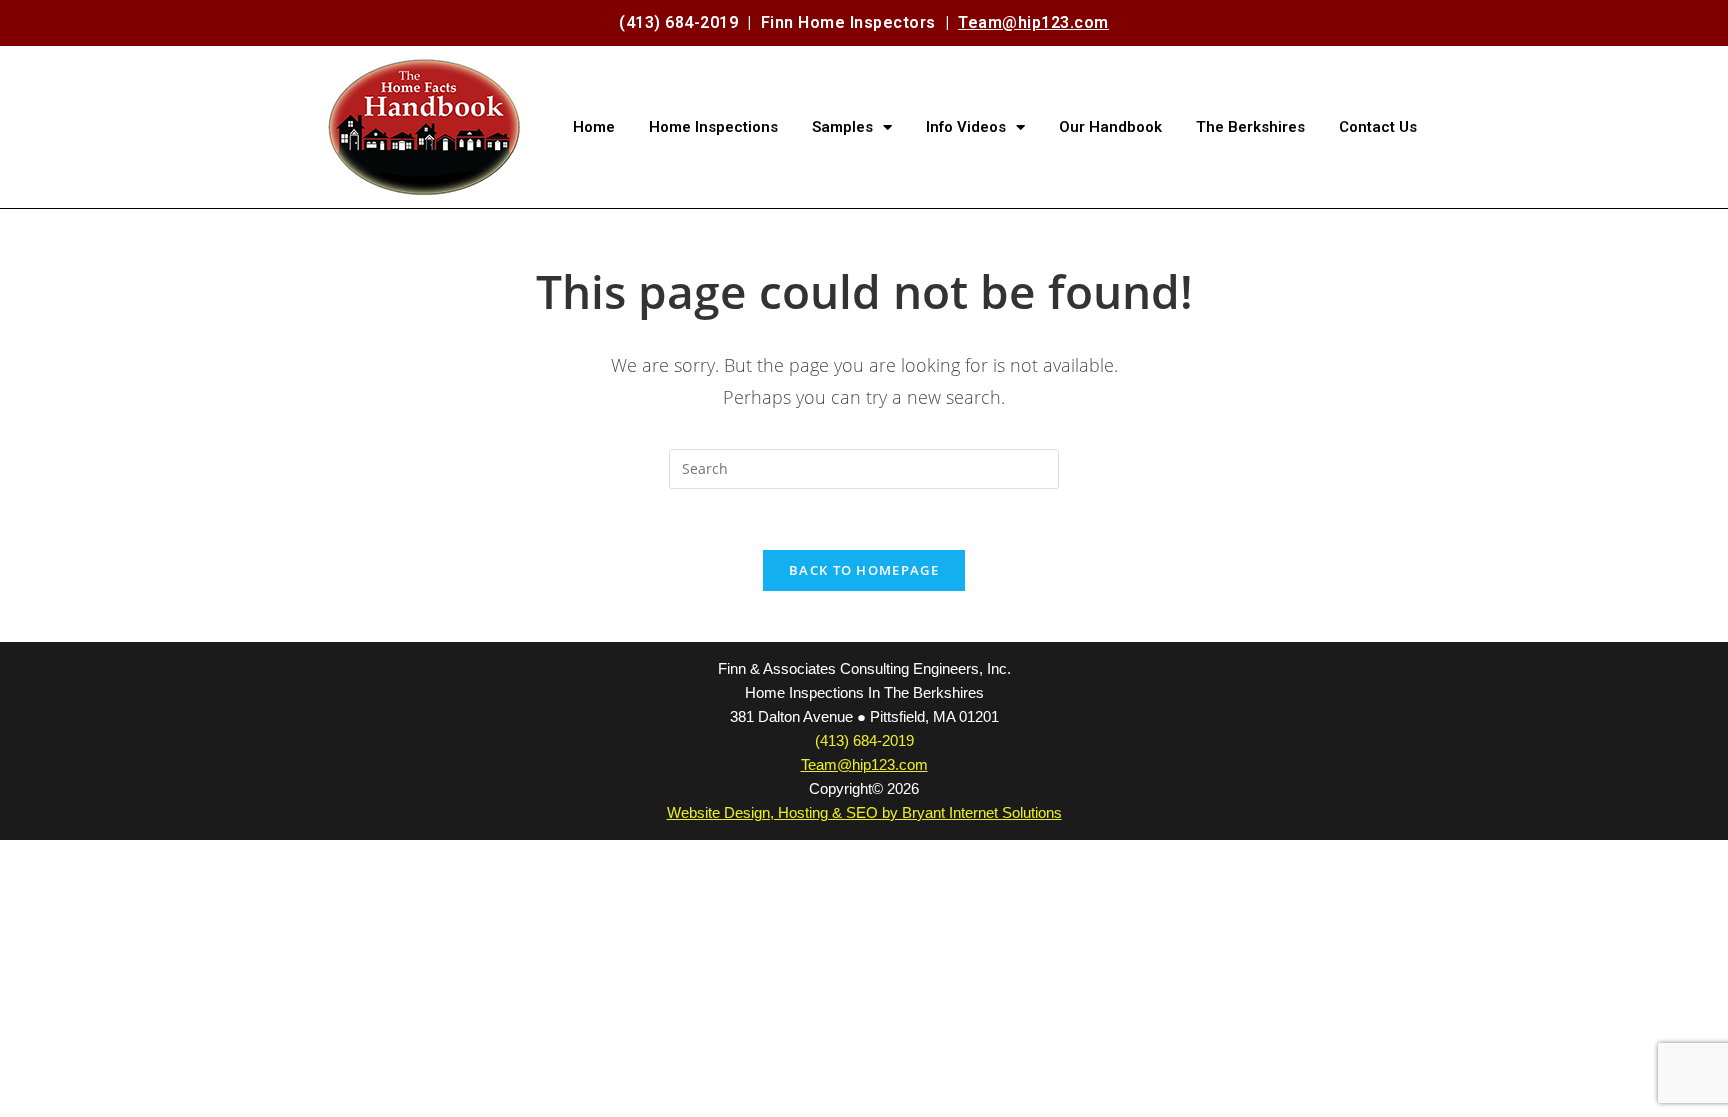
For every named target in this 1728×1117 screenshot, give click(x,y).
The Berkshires (1250, 127)
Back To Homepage (864, 570)
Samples (842, 127)
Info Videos (966, 127)
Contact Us (1378, 127)
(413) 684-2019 (678, 22)
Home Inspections (713, 127)
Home (594, 127)
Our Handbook (1110, 127)
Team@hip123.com (1033, 22)
